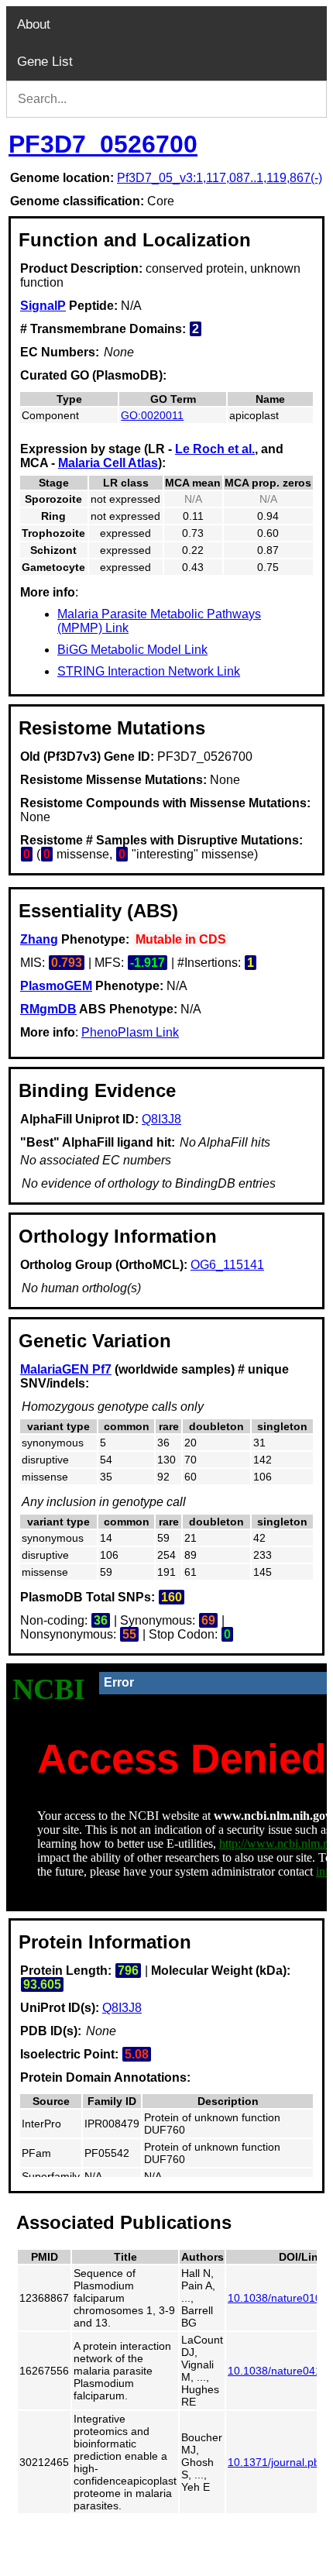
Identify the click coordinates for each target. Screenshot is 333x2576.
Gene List (45, 62)
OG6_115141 (227, 1265)
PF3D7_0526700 (103, 144)
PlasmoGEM (56, 986)
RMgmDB (48, 1009)
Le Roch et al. (215, 449)
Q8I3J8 (161, 1119)
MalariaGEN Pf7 (66, 1369)
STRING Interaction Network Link (149, 671)
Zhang (39, 939)
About (34, 24)
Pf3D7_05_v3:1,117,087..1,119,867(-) (220, 178)
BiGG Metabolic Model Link (132, 650)
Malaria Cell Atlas (108, 463)
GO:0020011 (152, 415)
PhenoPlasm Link (130, 1032)
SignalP (43, 306)
